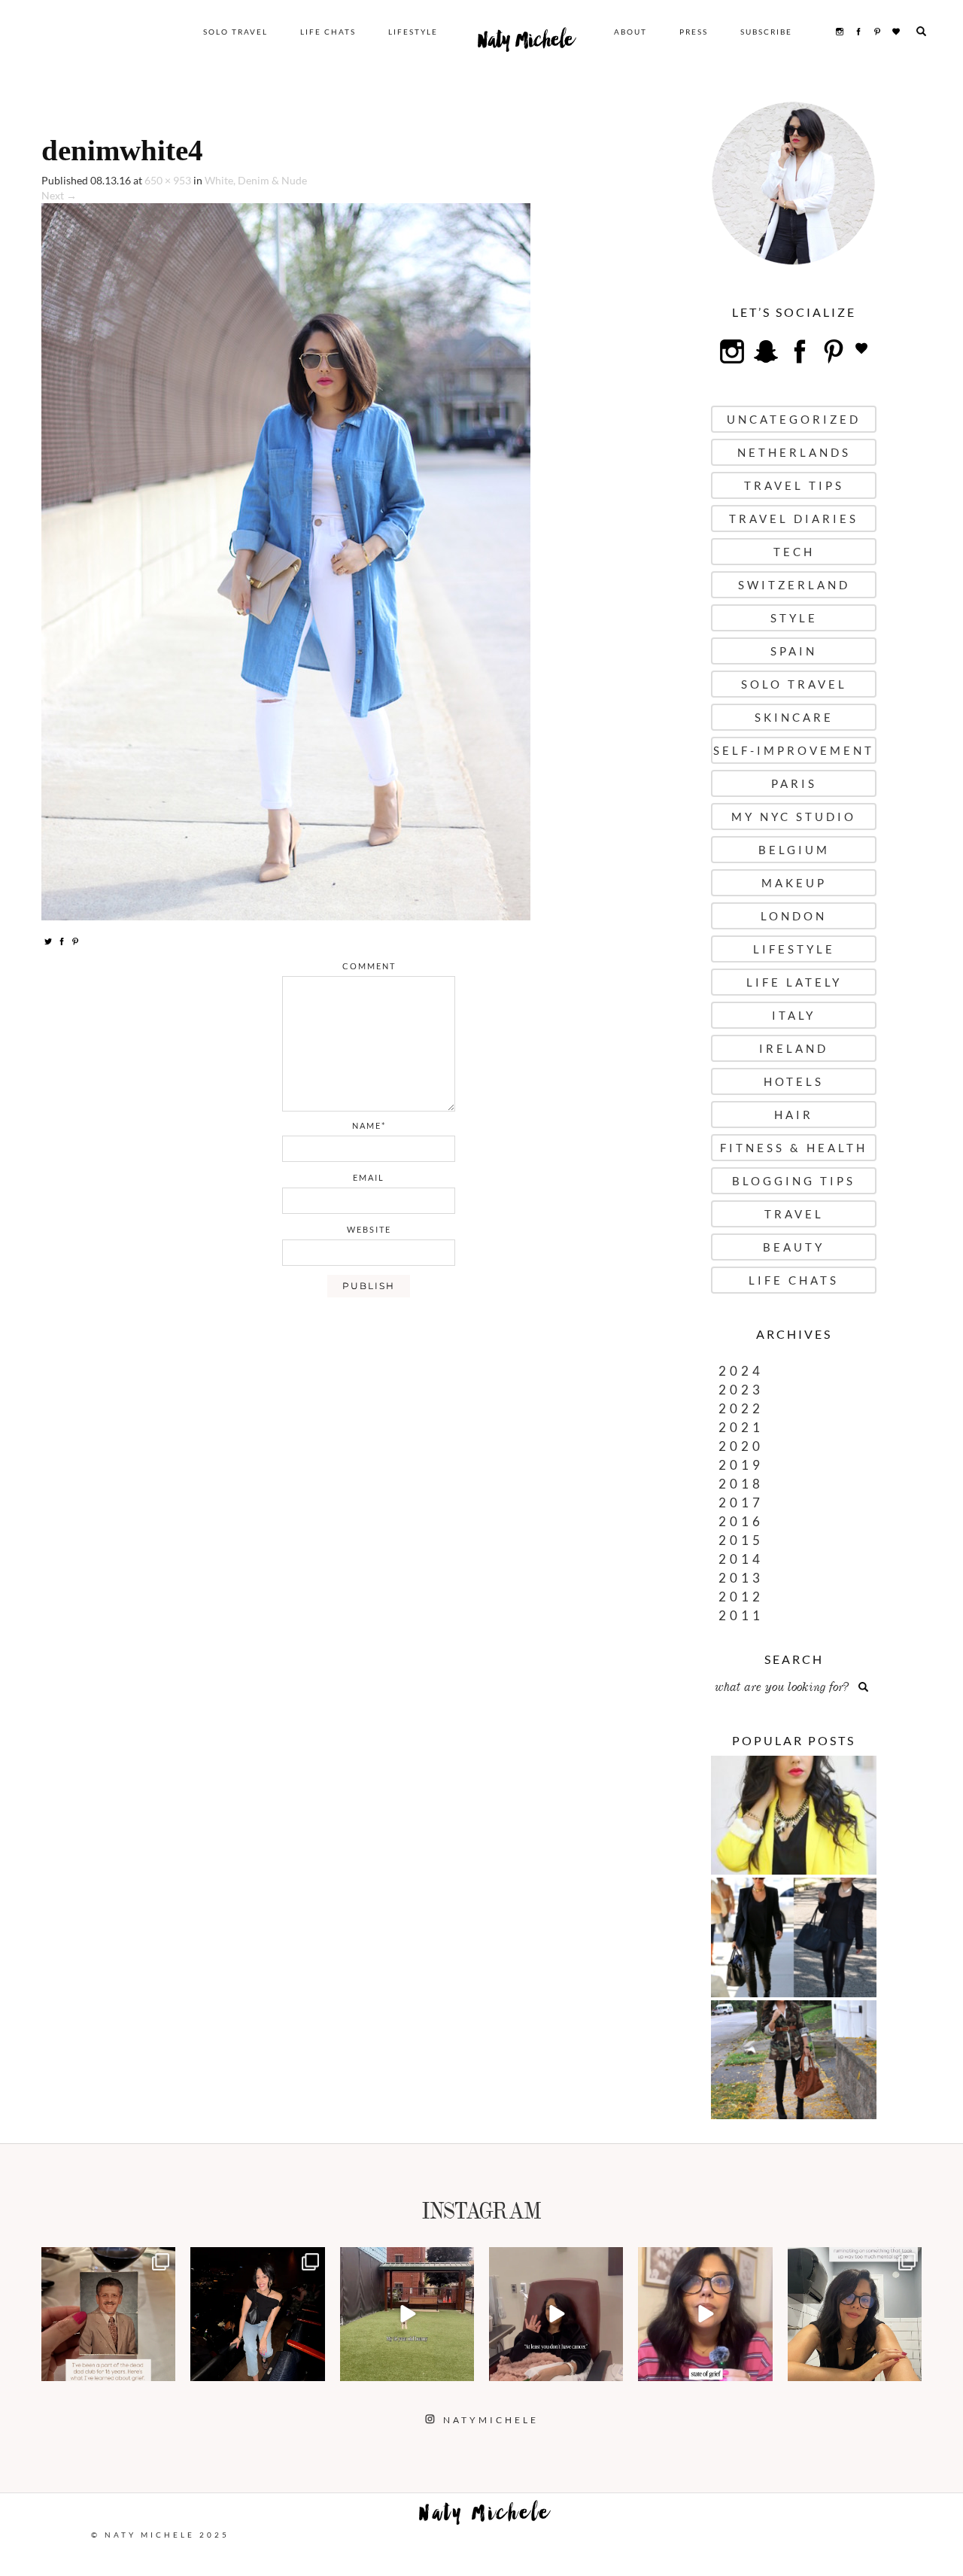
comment (369, 966)
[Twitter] (48, 941)
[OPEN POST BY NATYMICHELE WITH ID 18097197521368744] (108, 2314)
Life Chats (328, 32)
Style (794, 618)
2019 (741, 1465)
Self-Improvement (794, 750)
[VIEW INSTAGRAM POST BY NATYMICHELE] (162, 2367)
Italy (794, 1015)
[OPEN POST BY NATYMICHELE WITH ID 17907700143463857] (556, 2314)
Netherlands (794, 452)
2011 (741, 1615)
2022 (741, 1408)
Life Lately (794, 982)
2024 (741, 1371)
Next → (59, 195)
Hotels (794, 1081)
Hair (794, 1115)
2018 (741, 1484)
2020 (741, 1446)
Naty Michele (526, 44)
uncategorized (794, 419)
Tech (794, 552)
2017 (741, 1502)
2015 (741, 1540)
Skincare (794, 717)
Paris (794, 783)
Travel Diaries (794, 519)
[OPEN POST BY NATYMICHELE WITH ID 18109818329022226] (705, 2314)
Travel (794, 1214)
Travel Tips (794, 485)
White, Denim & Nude (256, 180)
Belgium (794, 850)
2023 (741, 1390)
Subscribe (766, 32)
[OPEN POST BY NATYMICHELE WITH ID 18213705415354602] (257, 2314)
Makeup (794, 883)
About (630, 32)
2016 (741, 1521)
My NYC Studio (794, 817)
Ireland (794, 1048)
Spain (794, 651)
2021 (741, 1427)
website (369, 1229)
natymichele (108, 2260)
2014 (741, 1559)
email (369, 1177)
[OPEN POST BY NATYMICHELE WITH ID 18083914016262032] (407, 2314)
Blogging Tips (794, 1181)
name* (369, 1125)
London (794, 916)
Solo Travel (235, 32)
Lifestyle (413, 32)
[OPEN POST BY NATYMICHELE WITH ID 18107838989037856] (855, 2314)
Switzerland (794, 585)
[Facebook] (62, 941)
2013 (741, 1578)
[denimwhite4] (286, 560)
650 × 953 (168, 180)
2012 (741, 1597)
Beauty (794, 1247)
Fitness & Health (794, 1148)
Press (694, 32)
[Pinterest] (75, 941)
